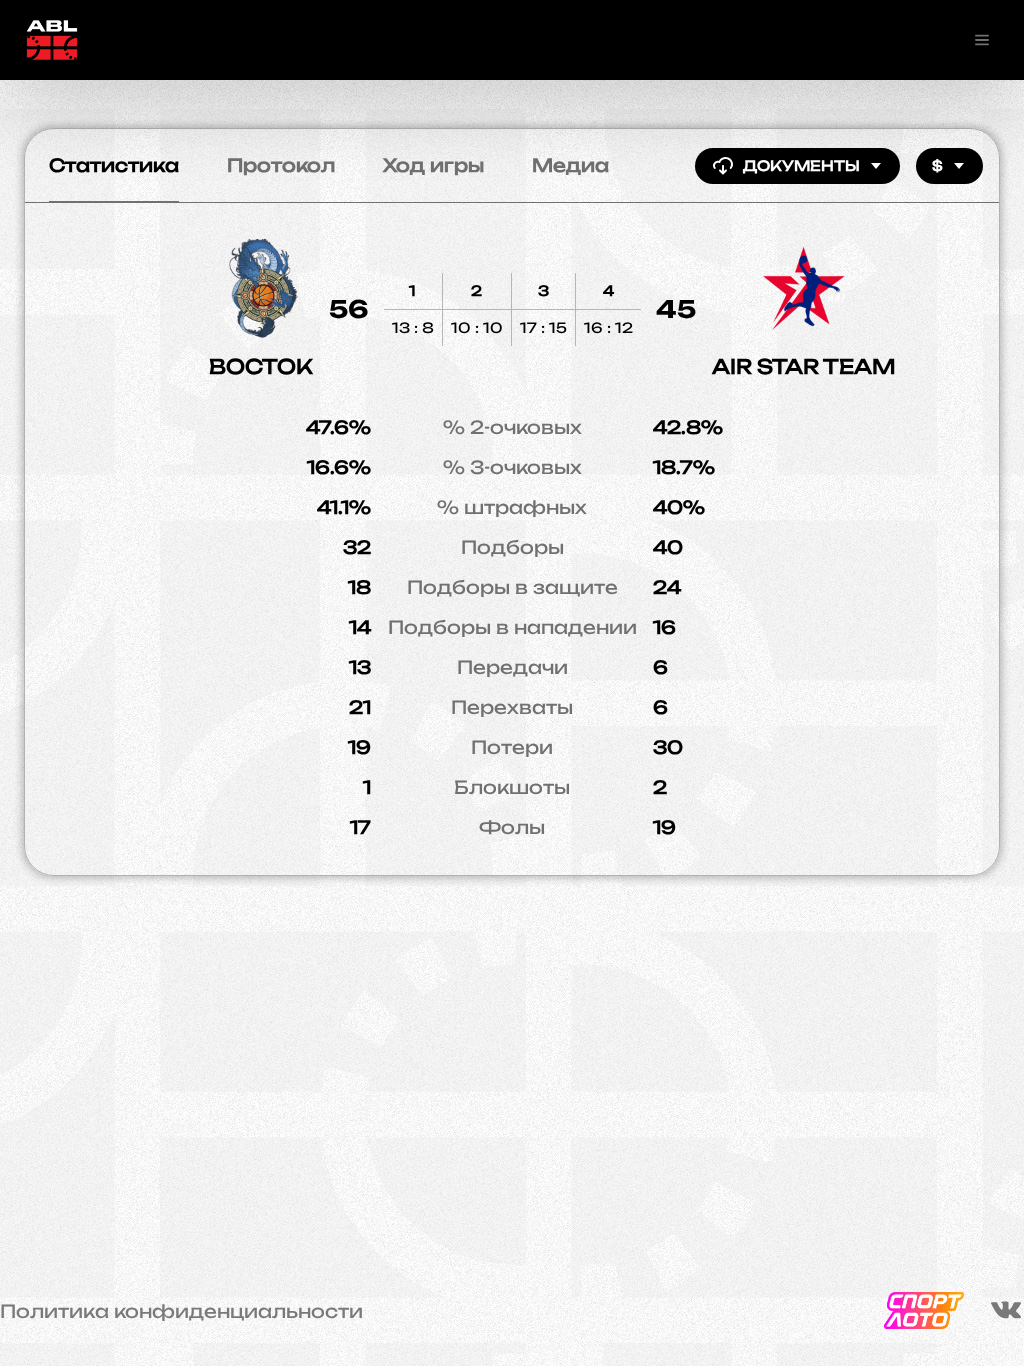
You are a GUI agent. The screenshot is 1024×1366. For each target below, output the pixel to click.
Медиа (570, 165)
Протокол (281, 165)
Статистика (114, 165)
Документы (801, 165)
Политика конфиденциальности (181, 1311)
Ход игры (433, 165)
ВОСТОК (261, 366)
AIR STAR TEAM (804, 366)
